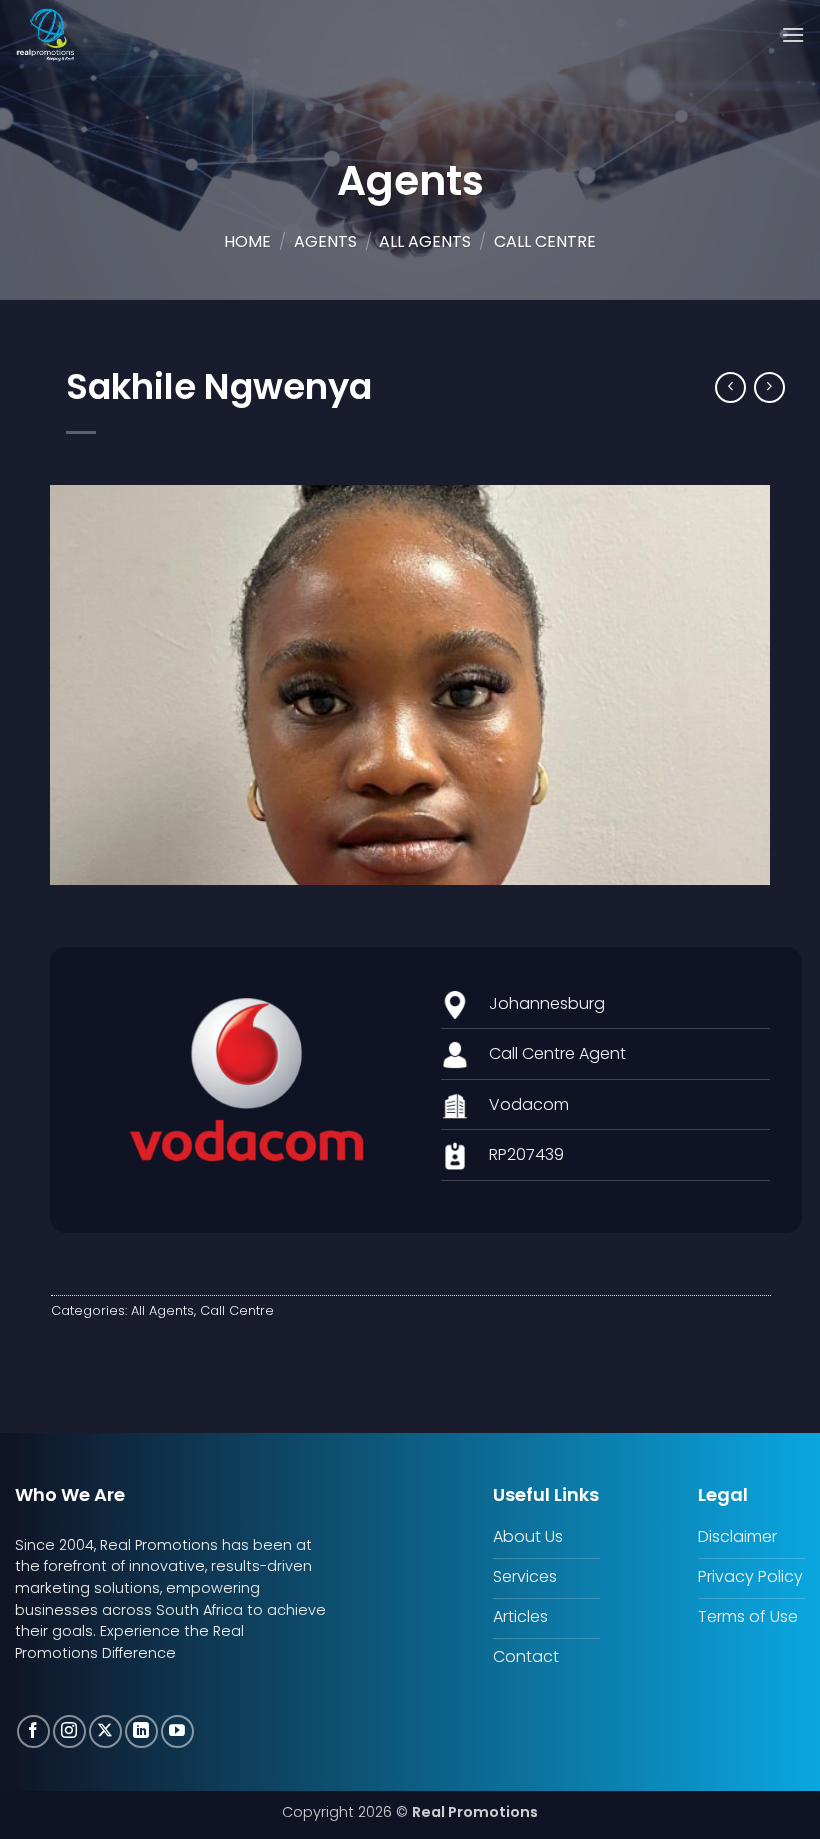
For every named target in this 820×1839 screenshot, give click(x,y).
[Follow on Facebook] (33, 1731)
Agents (325, 241)
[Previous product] (769, 387)
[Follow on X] (105, 1731)
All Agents (425, 241)
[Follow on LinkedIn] (141, 1731)
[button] (793, 34)
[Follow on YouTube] (177, 1731)
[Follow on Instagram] (69, 1731)
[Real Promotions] (80, 35)
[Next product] (730, 387)
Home (247, 241)
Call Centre (545, 241)
